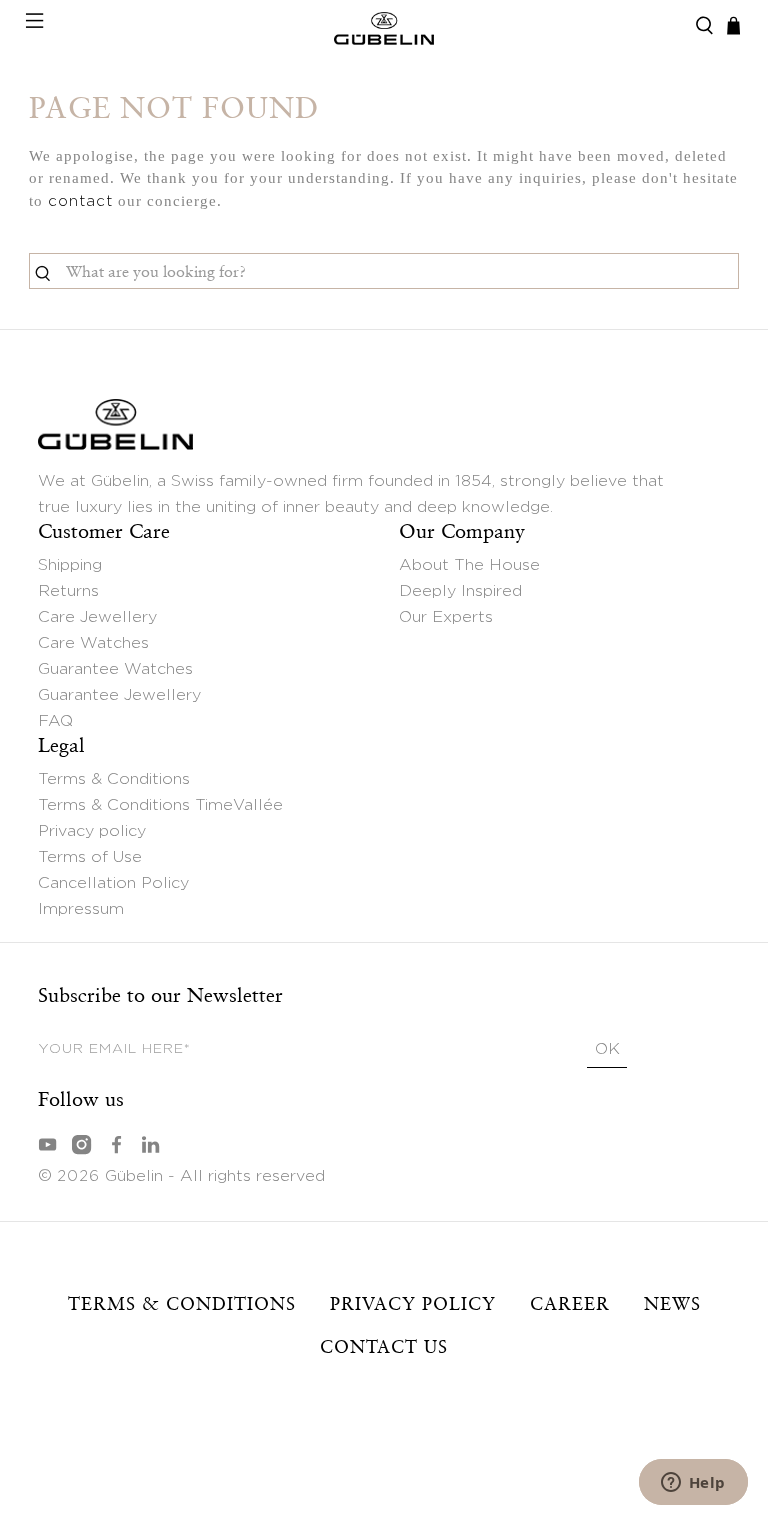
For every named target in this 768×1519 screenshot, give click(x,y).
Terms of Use (90, 857)
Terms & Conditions (114, 779)
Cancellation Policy (113, 883)
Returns (68, 591)
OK (607, 1049)
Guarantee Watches (115, 669)
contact (80, 201)
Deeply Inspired (460, 591)
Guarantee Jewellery (119, 695)
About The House (469, 565)
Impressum (81, 909)
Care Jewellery (97, 617)
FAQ (55, 721)
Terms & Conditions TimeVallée (160, 805)
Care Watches (93, 643)
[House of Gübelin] (384, 26)
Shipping (70, 565)
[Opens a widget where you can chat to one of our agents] (693, 1484)
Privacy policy (92, 831)
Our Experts (446, 617)
